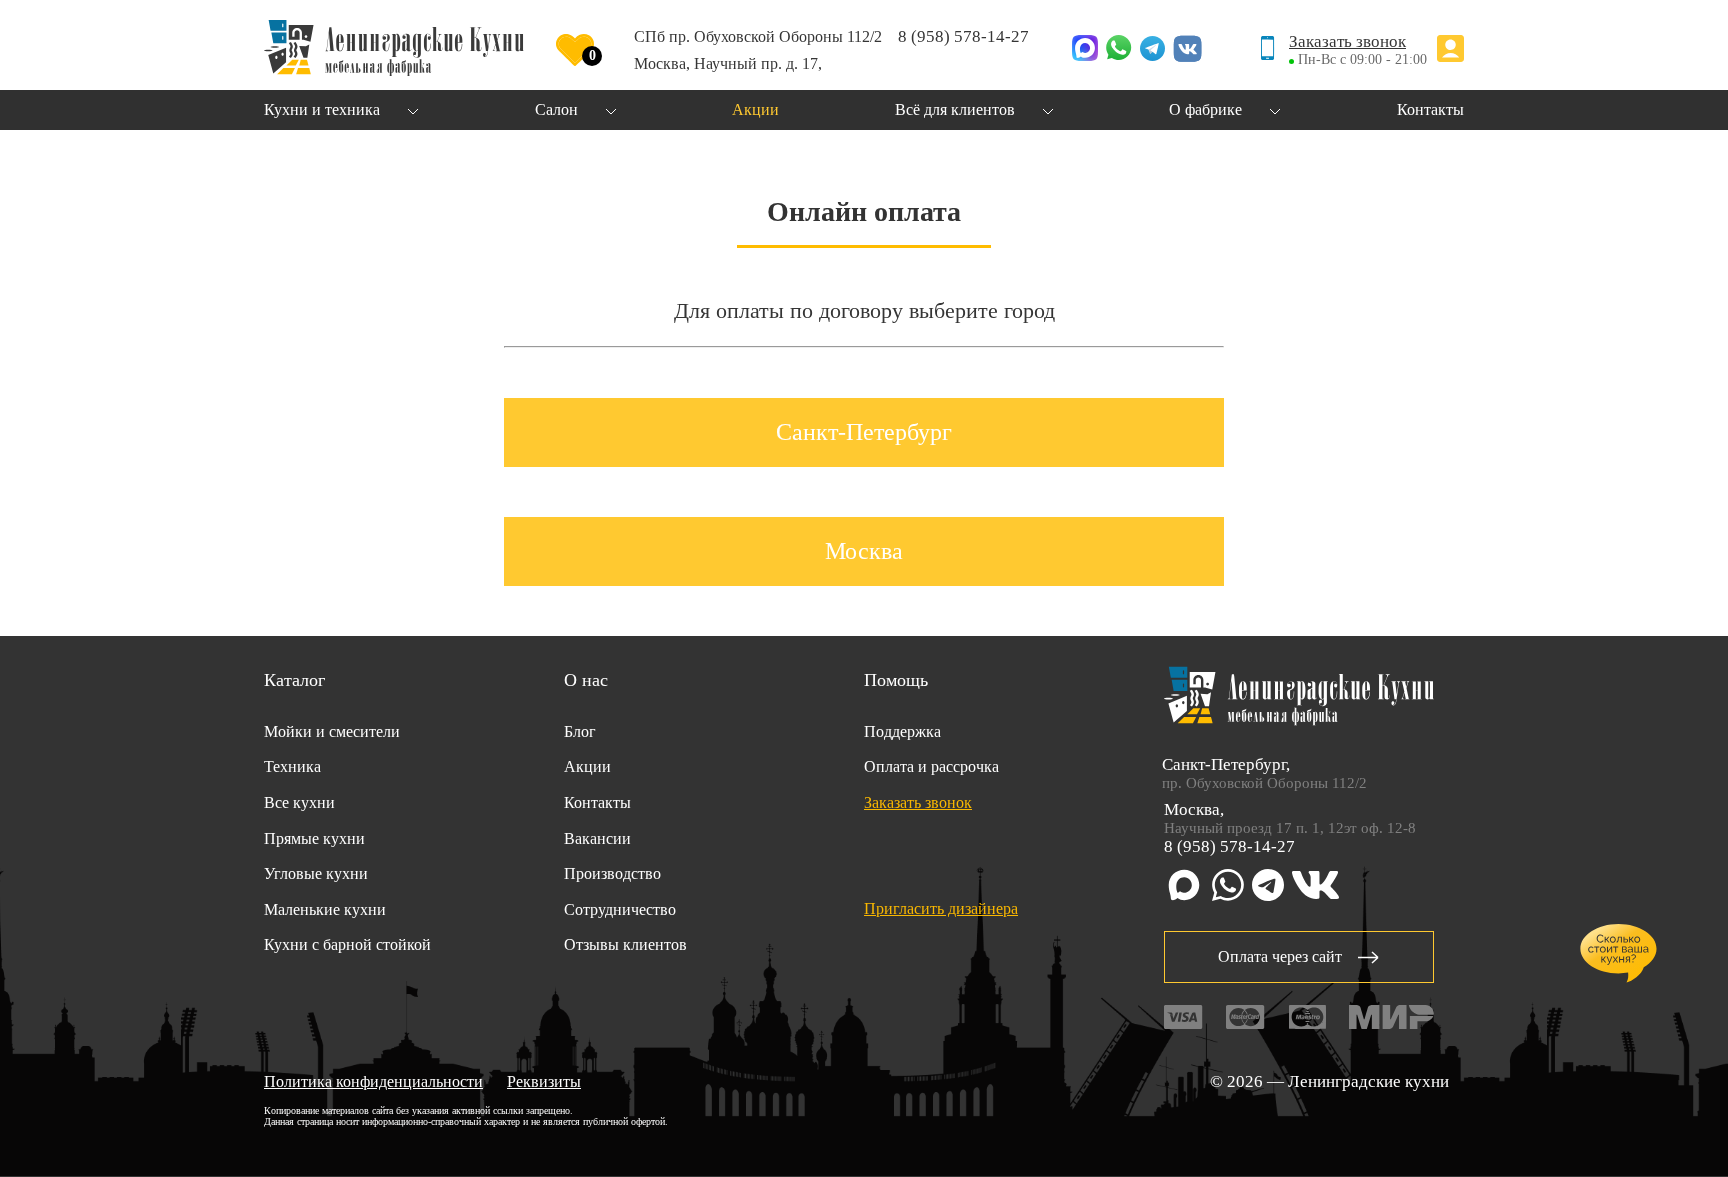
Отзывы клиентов (625, 944)
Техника (292, 766)
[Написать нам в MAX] (1085, 50)
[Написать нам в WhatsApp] (1119, 50)
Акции (587, 766)
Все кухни (299, 802)
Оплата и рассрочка (931, 766)
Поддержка (902, 731)
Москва (864, 551)
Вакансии (597, 838)
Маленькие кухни (325, 909)
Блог (580, 731)
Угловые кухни (316, 873)
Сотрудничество (620, 909)
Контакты (597, 802)
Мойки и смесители (332, 731)
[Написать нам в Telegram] (1152, 50)
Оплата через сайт (1280, 956)
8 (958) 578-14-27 (963, 36)
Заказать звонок (1347, 41)
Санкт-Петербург (864, 432)
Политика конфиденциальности (373, 1081)
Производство (612, 873)
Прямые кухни (314, 838)
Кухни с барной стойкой (347, 944)
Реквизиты (544, 1081)
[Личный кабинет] (1450, 50)
